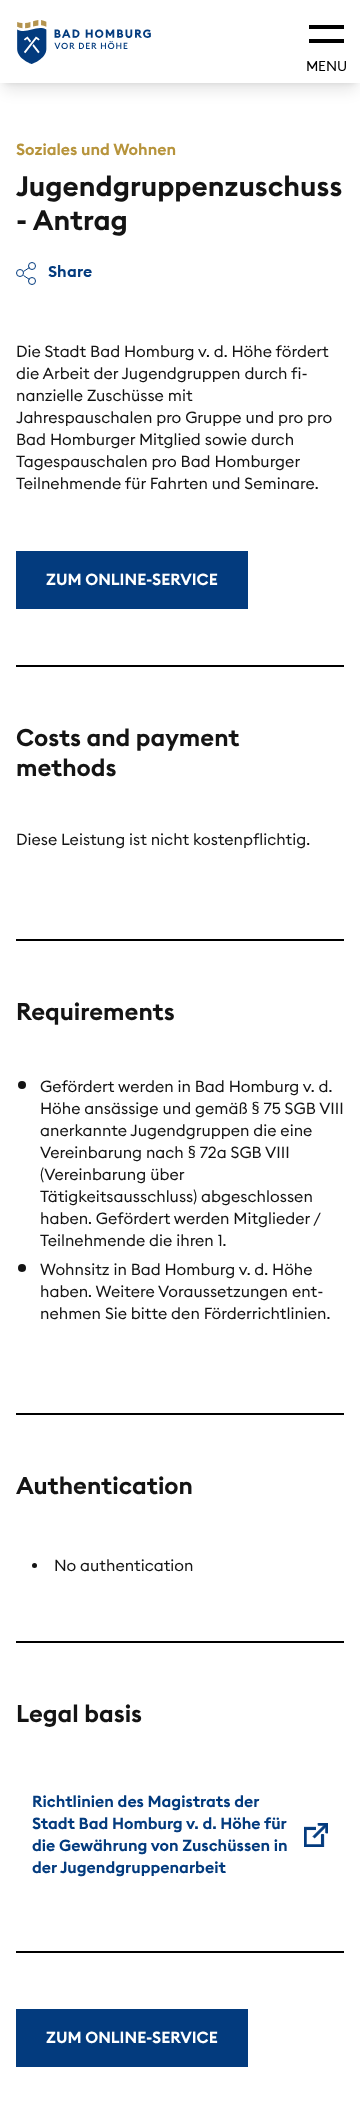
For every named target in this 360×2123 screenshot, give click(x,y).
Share (68, 271)
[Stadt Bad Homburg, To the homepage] (84, 42)
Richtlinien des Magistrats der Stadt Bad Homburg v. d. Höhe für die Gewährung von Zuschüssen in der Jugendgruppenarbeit (160, 1835)
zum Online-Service (132, 580)
